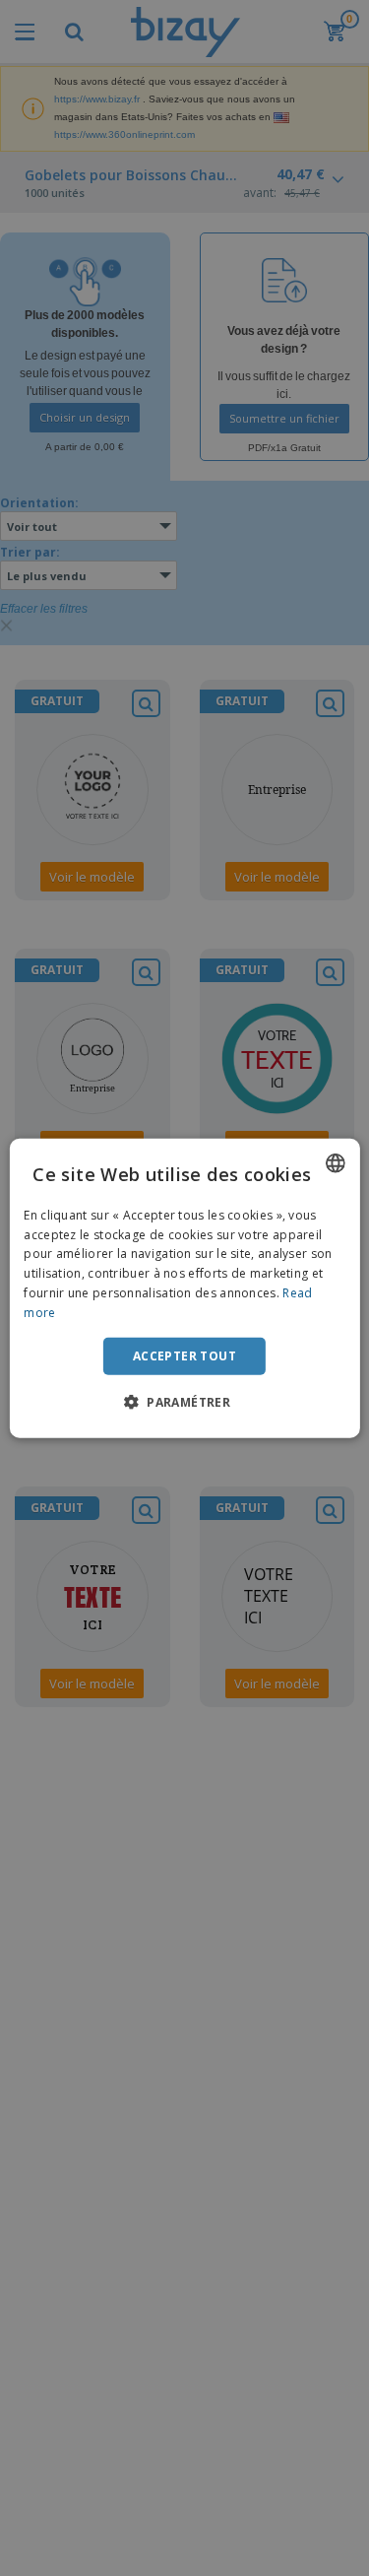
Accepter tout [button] (184, 1355)
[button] (184, 1402)
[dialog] (184, 1288)
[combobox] (336, 1162)
